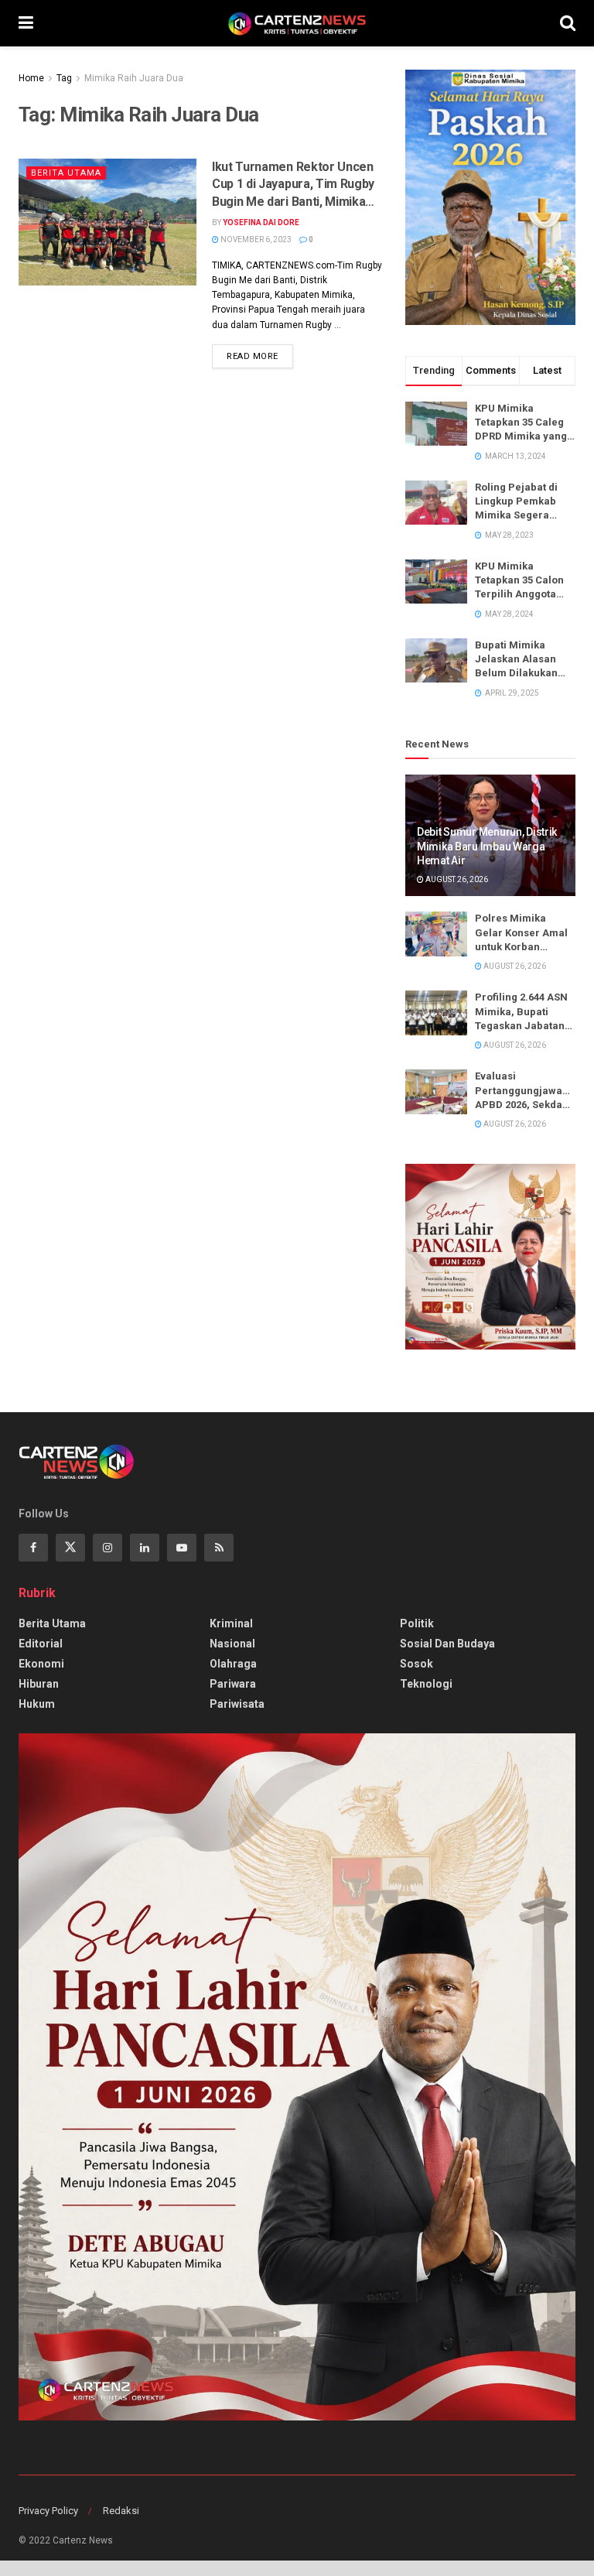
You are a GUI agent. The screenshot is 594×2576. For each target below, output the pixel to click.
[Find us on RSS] (219, 1548)
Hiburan (39, 1684)
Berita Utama (66, 173)
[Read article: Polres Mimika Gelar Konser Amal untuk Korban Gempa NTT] (436, 934)
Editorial (41, 1644)
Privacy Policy (48, 2511)
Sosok (416, 1664)
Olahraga (233, 1664)
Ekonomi (41, 1664)
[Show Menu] (26, 23)
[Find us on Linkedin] (145, 1548)
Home (31, 78)
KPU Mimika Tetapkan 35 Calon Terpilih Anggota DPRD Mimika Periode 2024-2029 (520, 581)
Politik (417, 1623)
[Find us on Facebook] (33, 1548)
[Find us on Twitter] (70, 1548)
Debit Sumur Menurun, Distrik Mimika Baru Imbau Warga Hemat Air (487, 846)
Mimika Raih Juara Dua (134, 78)
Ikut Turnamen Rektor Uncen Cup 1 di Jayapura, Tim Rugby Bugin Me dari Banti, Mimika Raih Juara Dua (293, 185)
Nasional (232, 1644)
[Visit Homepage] (297, 23)
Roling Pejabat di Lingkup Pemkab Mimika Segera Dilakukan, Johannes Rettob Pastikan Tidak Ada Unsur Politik (522, 502)
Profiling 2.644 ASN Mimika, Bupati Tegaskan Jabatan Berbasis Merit (521, 1012)
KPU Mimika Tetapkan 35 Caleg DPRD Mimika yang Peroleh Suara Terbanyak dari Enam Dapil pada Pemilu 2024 (521, 423)
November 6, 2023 (255, 239)
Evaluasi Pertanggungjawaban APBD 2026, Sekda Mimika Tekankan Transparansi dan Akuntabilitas (525, 1091)
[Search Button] (568, 23)
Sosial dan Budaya (447, 1644)
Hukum (37, 1704)
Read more (260, 353)
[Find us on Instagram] (108, 1548)
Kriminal (231, 1623)
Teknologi (426, 1684)
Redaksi (121, 2511)
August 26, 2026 (456, 879)
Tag (64, 78)
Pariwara (233, 1684)
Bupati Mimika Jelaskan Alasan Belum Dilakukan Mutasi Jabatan (516, 660)
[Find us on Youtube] (182, 1548)
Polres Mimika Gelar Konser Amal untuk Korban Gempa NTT (521, 933)
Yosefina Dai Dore (261, 222)
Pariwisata (237, 1704)
